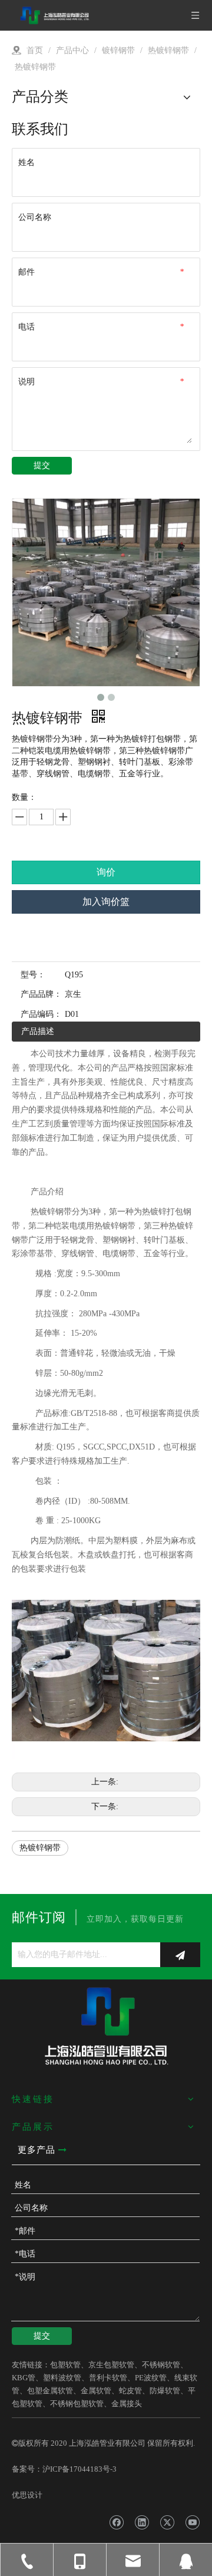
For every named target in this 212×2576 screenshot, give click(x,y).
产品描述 (38, 1031)
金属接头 (127, 2404)
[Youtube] (192, 2522)
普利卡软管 (108, 2378)
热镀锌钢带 (40, 1848)
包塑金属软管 (50, 2391)
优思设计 (27, 2495)
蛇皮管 (130, 2391)
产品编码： (41, 1014)
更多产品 (38, 2150)
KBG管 (24, 2378)
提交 (42, 465)
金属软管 (96, 2391)
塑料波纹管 (62, 2378)
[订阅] (180, 1955)
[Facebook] (116, 2522)
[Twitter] (167, 2522)
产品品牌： (41, 994)
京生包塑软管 (111, 2365)
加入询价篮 (106, 902)
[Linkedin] (142, 2522)
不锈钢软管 (161, 2365)
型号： (33, 975)
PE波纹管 (151, 2378)
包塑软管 (65, 2365)
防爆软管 (165, 2391)
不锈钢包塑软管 (77, 2404)
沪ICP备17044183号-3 (79, 2469)
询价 (106, 872)
